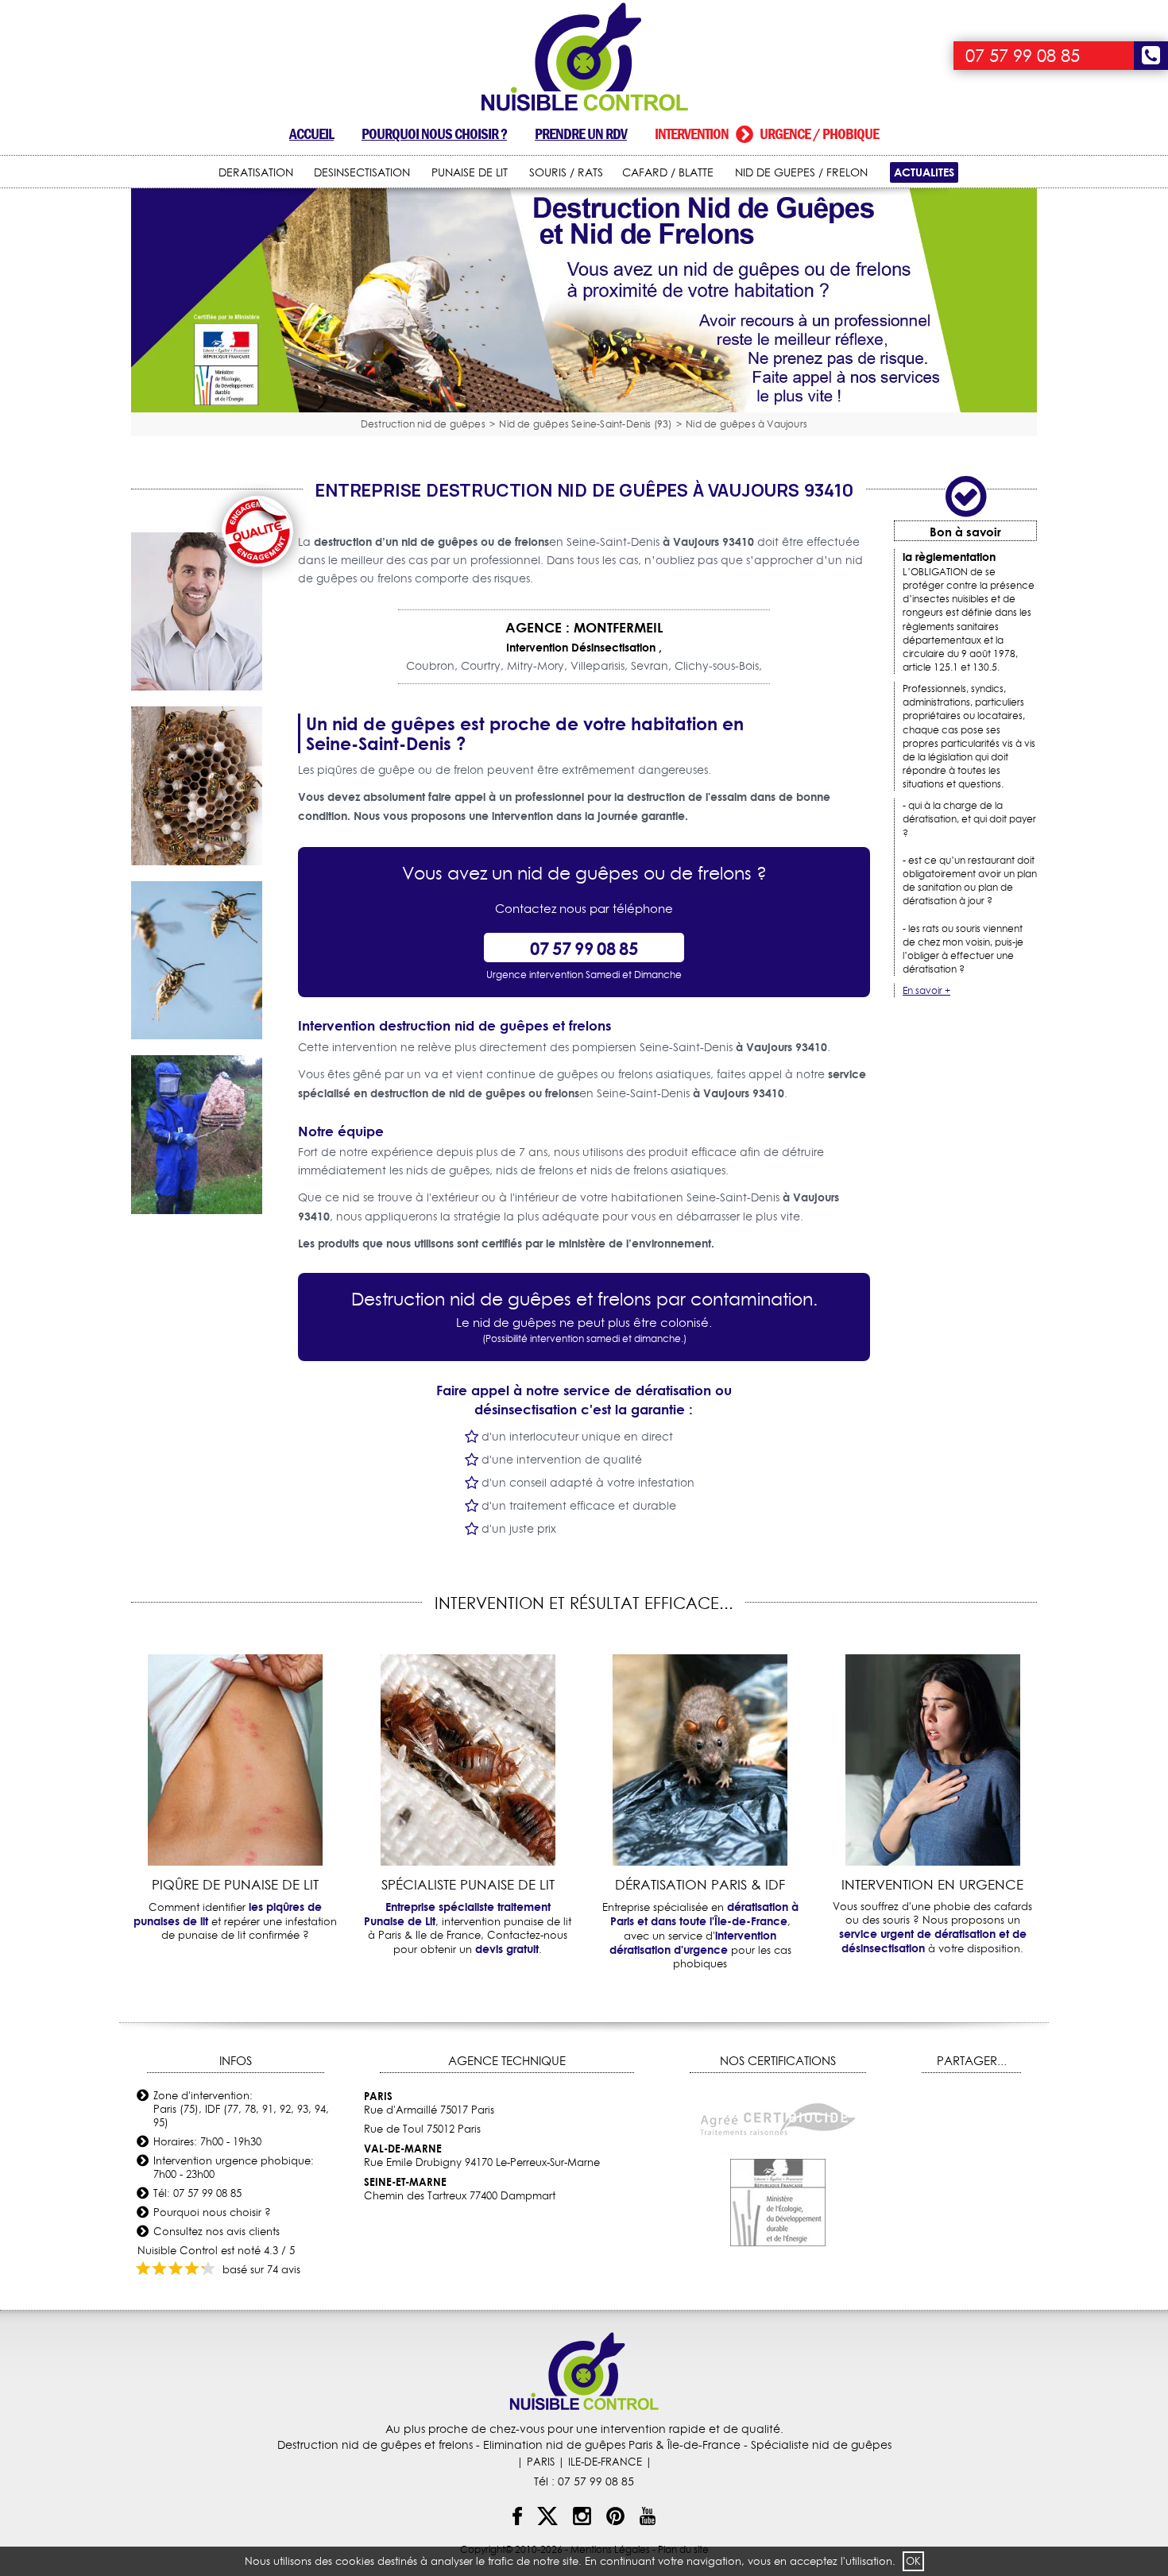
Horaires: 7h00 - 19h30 (207, 2141)
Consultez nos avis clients (217, 2231)
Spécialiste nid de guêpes (821, 2445)
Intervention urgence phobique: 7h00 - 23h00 (234, 2167)
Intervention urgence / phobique (767, 134)
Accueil (311, 134)
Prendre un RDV (581, 134)
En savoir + (926, 990)
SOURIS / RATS (566, 172)
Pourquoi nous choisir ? (434, 134)
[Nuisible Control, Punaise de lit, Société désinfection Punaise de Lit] (584, 58)
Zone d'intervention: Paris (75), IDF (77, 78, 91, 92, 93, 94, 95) (241, 2109)
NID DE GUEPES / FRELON (801, 172)
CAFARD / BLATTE (668, 172)
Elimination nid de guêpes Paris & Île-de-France (612, 2445)
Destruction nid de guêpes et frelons (375, 2445)
